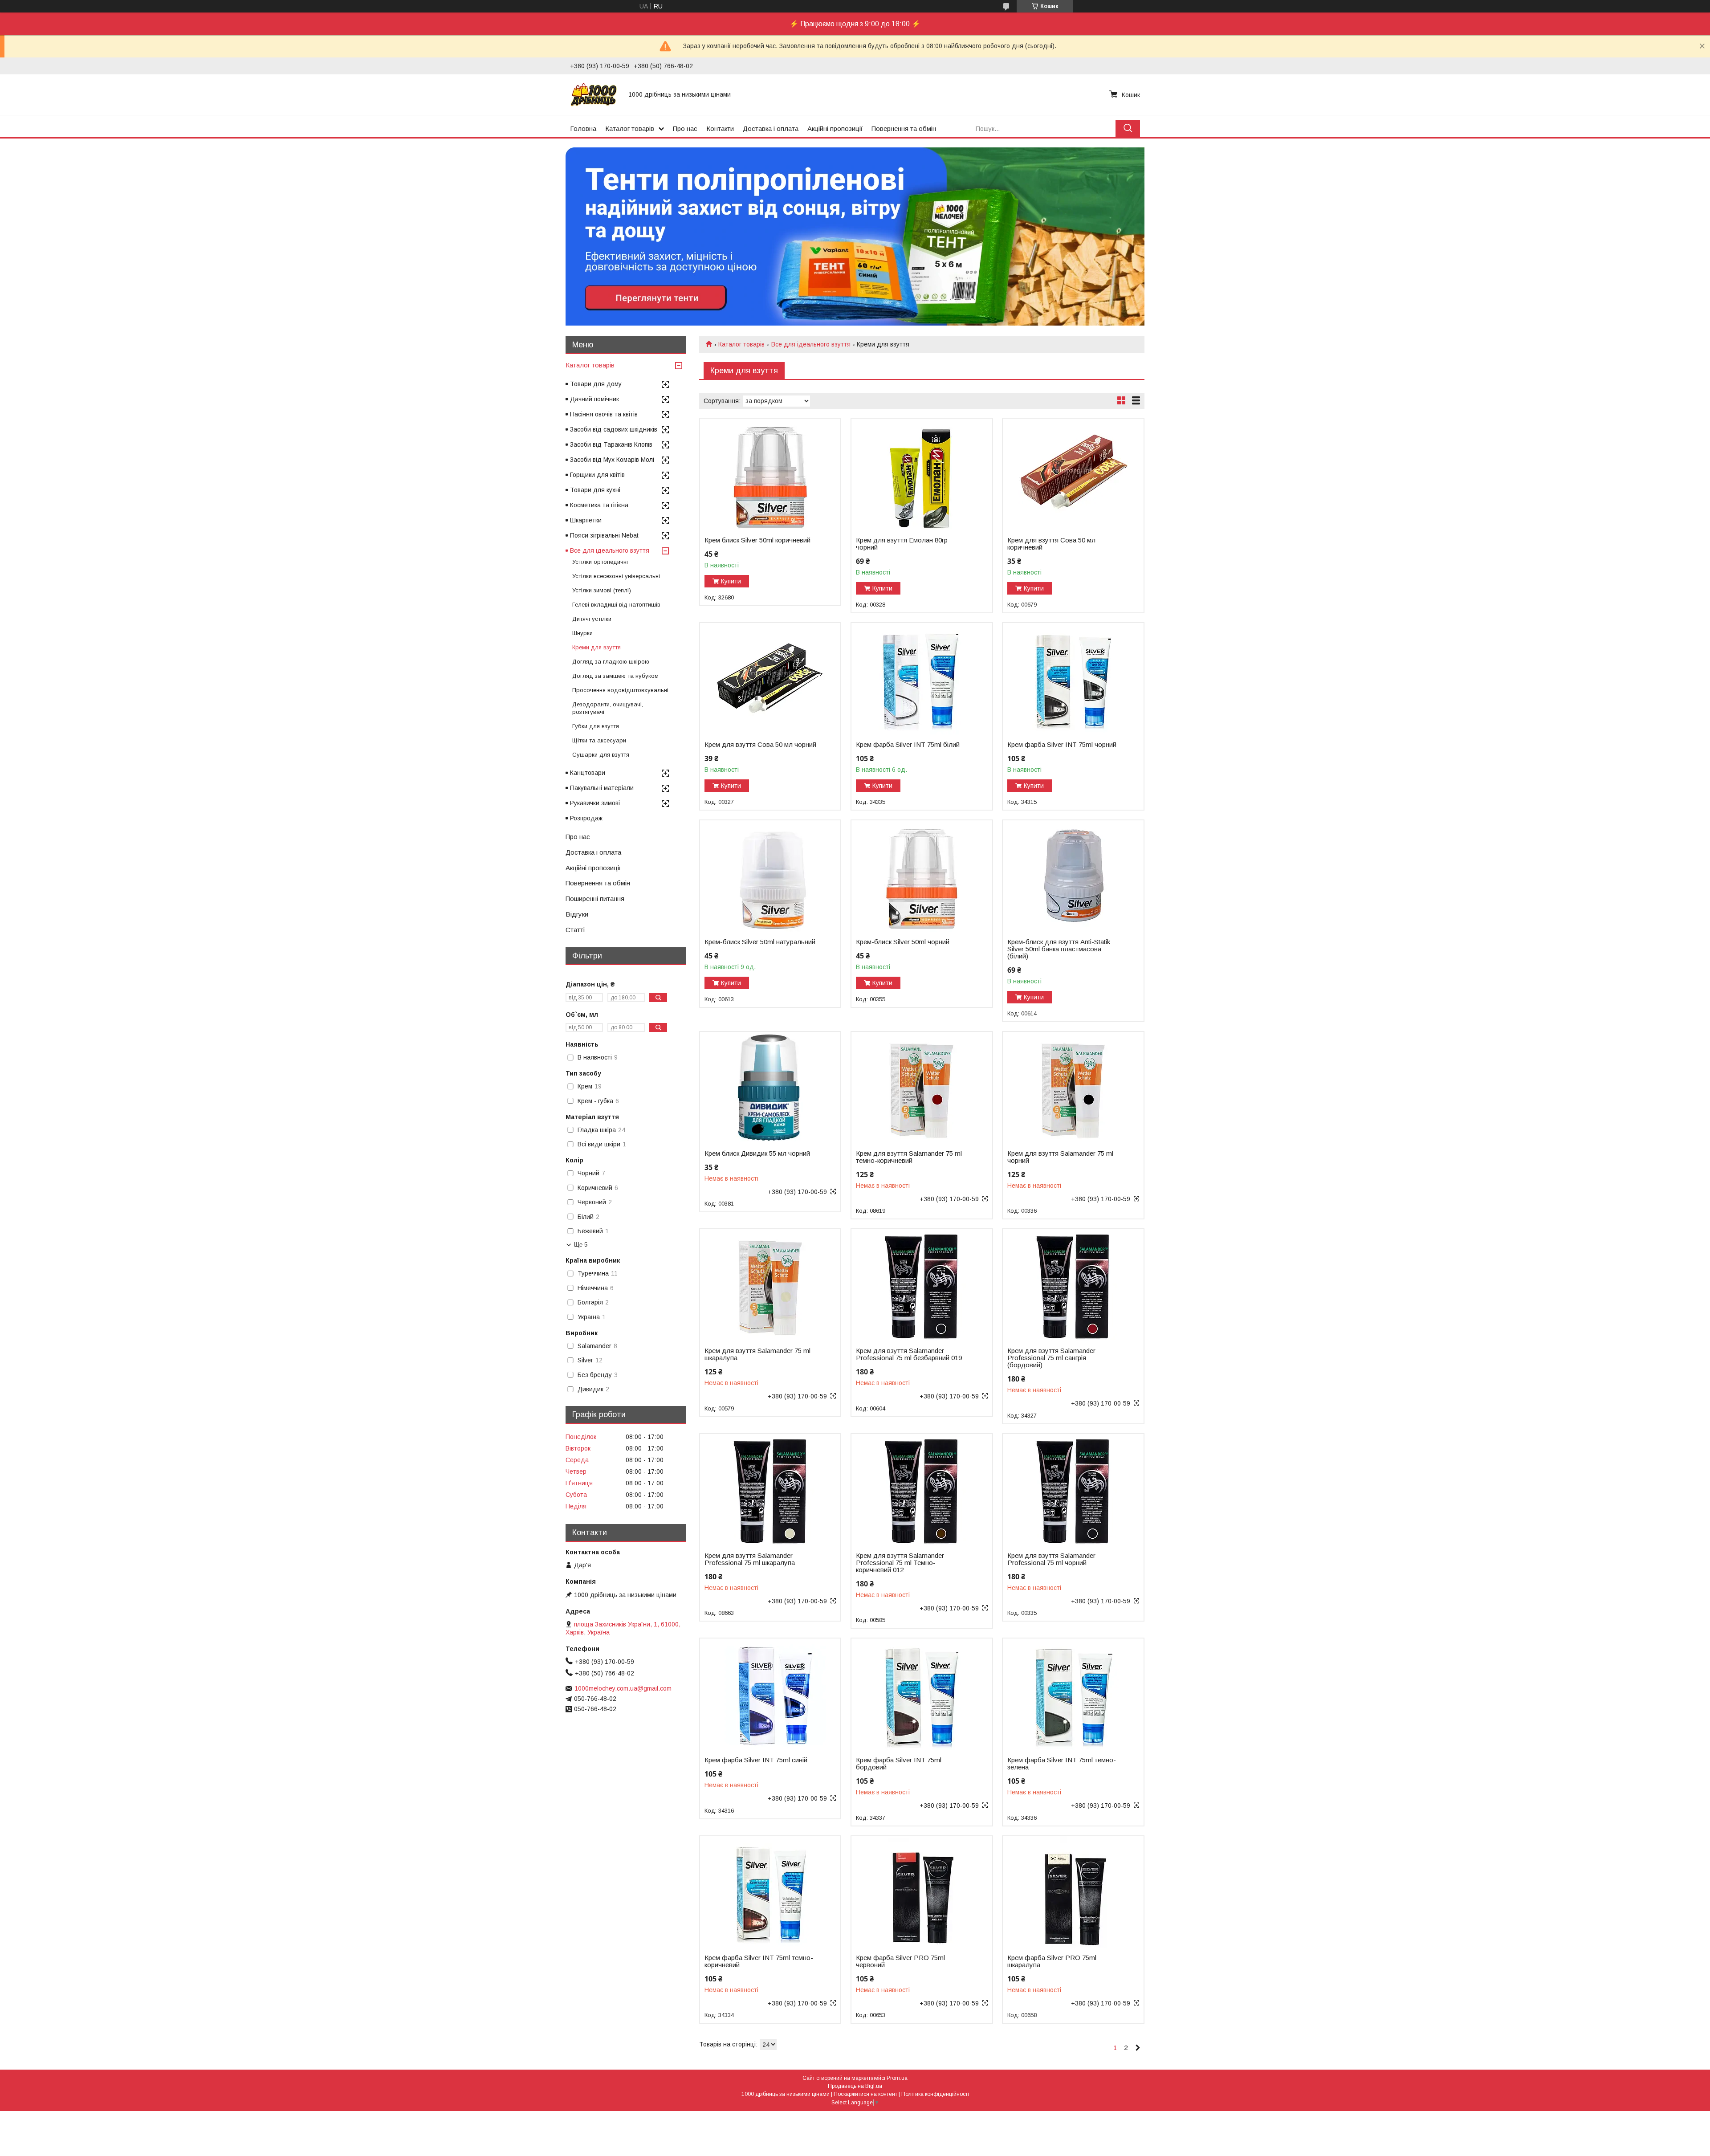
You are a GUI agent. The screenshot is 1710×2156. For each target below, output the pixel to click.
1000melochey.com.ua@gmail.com (623, 1688)
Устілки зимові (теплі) (602, 590)
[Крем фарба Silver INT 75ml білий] (922, 679)
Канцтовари (588, 773)
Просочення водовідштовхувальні (620, 690)
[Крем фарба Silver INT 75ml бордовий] (922, 1694)
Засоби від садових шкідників (614, 429)
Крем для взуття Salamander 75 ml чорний (1060, 1157)
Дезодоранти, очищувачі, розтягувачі (608, 708)
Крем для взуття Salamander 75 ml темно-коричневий (909, 1157)
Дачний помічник (594, 399)
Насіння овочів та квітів (604, 414)
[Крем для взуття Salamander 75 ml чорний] (1073, 1088)
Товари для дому (596, 384)
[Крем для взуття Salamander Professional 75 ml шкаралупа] (770, 1490)
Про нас (685, 128)
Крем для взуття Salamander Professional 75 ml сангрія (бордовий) (1051, 1358)
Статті (575, 930)
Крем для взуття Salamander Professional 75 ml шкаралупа (750, 1559)
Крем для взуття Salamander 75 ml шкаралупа (757, 1354)
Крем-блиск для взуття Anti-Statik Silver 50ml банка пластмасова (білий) (1059, 949)
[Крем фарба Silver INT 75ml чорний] (1073, 679)
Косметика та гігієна (599, 505)
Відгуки (577, 914)
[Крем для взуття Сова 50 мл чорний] (770, 679)
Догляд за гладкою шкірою (611, 662)
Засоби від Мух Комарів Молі (612, 460)
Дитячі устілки (592, 619)
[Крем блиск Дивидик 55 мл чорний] (770, 1088)
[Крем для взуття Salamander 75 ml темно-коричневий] (922, 1088)
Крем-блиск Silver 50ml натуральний (760, 942)
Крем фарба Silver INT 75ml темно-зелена (1062, 1764)
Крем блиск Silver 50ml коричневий (757, 540)
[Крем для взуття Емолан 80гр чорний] (922, 474)
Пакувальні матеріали (602, 788)
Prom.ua (897, 2078)
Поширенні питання (595, 899)
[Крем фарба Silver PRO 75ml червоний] (922, 1892)
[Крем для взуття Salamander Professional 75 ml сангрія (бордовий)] (1073, 1285)
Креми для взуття (596, 647)
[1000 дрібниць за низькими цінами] (594, 94)
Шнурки (582, 633)
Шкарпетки (586, 520)
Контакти (720, 128)
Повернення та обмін (904, 128)
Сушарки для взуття (601, 755)
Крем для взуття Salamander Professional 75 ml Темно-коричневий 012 (900, 1563)
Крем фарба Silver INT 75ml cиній (756, 1760)
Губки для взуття (596, 726)
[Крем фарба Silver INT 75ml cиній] (770, 1694)
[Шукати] (1128, 128)
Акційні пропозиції (835, 128)
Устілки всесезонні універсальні (616, 576)
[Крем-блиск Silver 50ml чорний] (922, 876)
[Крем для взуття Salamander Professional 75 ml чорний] (1073, 1490)
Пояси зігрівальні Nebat (604, 535)
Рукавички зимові (595, 803)
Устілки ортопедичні (600, 562)
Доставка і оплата (771, 128)
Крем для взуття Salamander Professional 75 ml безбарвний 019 (909, 1354)
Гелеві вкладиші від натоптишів (616, 605)
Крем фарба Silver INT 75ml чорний (1062, 745)
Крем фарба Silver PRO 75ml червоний (900, 1961)
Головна (583, 128)
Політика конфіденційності (935, 2094)
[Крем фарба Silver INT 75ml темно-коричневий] (770, 1892)
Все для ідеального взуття (811, 344)
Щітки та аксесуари (599, 740)
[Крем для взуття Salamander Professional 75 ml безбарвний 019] (922, 1285)
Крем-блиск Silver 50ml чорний (903, 942)
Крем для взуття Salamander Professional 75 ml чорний (1051, 1559)
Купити (731, 581)
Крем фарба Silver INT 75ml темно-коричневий (759, 1961)
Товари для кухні (595, 490)
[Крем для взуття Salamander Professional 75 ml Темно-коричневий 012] (922, 1490)
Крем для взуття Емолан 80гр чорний (902, 544)
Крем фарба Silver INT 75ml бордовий (899, 1764)
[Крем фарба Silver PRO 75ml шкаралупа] (1073, 1892)
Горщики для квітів (597, 475)
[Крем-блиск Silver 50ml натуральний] (770, 876)
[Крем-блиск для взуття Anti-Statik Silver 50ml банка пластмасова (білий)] (1073, 876)
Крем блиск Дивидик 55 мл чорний (757, 1153)
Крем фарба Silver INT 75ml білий (908, 745)
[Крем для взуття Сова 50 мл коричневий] (1073, 474)
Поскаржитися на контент (865, 2094)
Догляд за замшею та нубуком (615, 676)
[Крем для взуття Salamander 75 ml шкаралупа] (770, 1285)
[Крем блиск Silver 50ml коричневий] (770, 474)
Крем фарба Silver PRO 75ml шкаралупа (1052, 1961)
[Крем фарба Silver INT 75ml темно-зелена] (1073, 1694)
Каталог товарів (630, 128)
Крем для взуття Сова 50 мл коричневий (1051, 544)
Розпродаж (586, 818)
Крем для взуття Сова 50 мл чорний (760, 745)
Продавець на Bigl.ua (855, 2086)
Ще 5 (581, 1245)
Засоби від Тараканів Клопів (611, 444)
